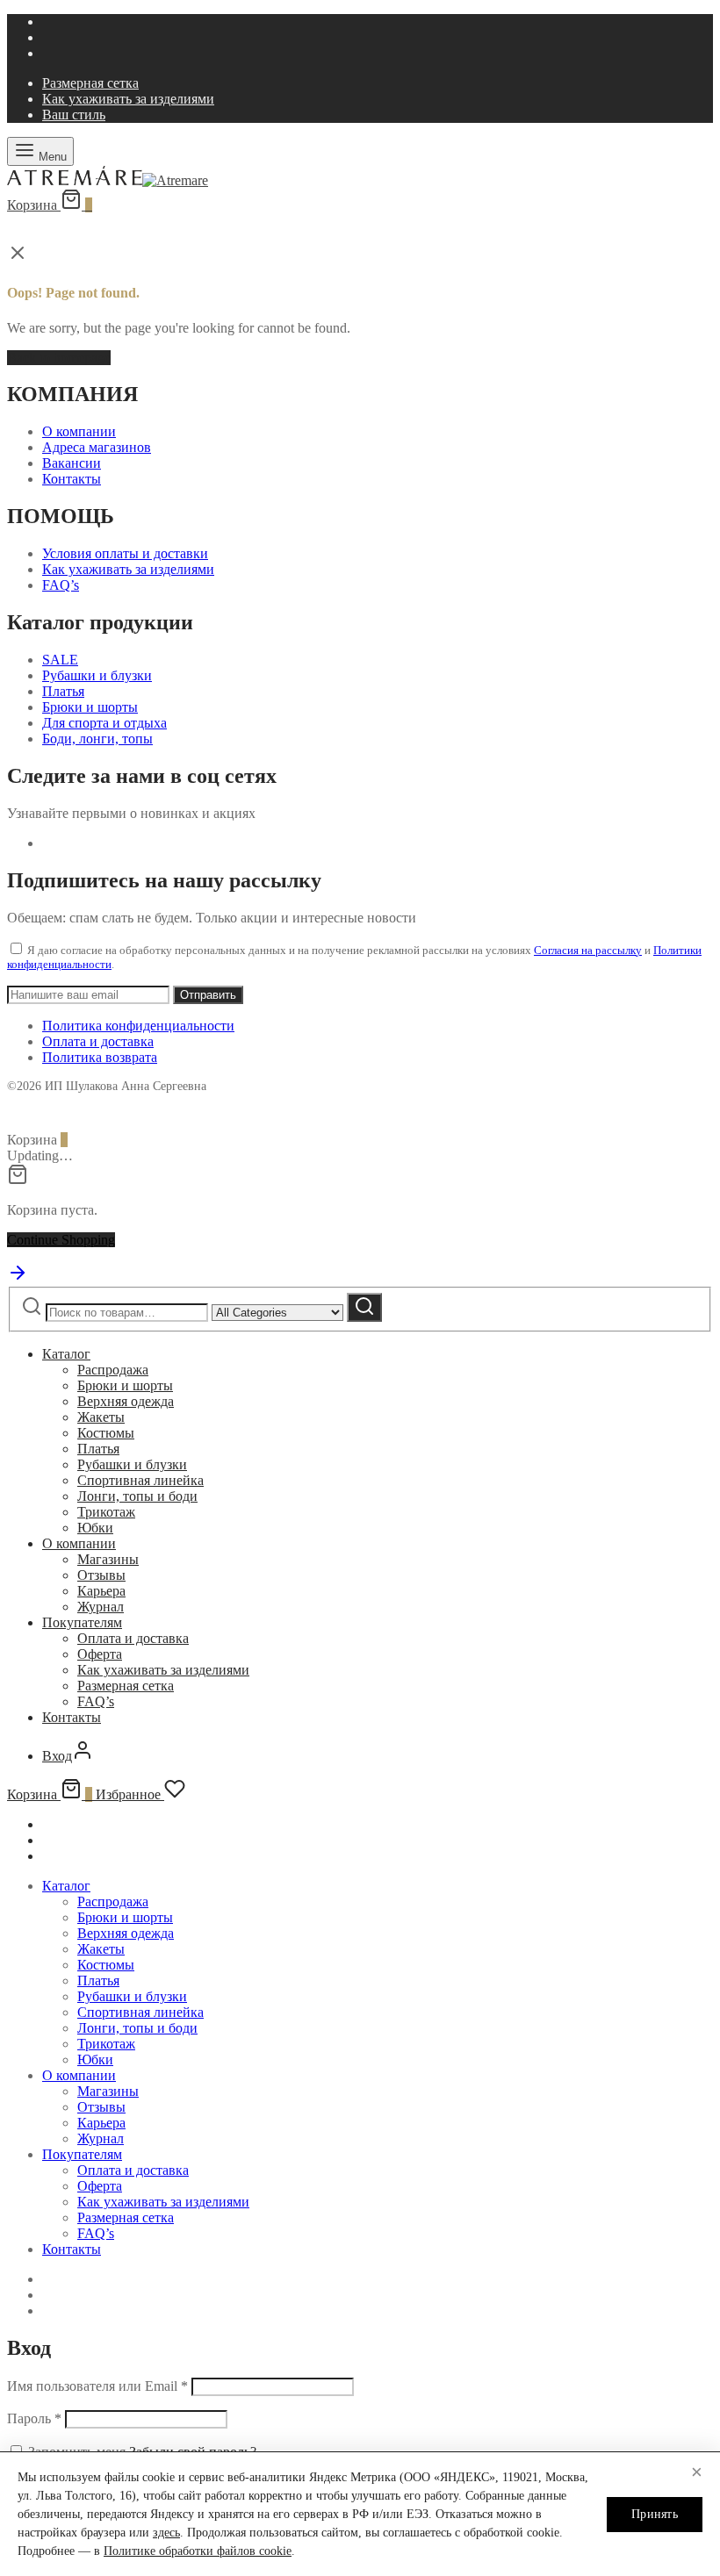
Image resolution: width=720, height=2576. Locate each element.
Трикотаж (106, 1512)
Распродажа (113, 1370)
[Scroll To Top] (18, 1278)
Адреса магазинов (97, 447)
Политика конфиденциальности (138, 1026)
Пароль (34, 2418)
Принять (655, 2514)
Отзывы (101, 1575)
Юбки (95, 1528)
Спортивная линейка (140, 1480)
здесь (166, 2533)
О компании (79, 431)
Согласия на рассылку (588, 950)
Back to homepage (59, 358)
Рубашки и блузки (97, 675)
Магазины (108, 1559)
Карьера (101, 1591)
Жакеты (101, 1417)
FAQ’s (61, 585)
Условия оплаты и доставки (125, 553)
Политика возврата (100, 1057)
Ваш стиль (74, 115)
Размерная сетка (90, 83)
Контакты (72, 479)
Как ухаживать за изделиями (128, 99)
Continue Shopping (61, 1240)
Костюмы (106, 1433)
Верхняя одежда (126, 1401)
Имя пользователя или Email (97, 2386)
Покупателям (82, 1622)
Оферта (100, 1654)
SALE (60, 660)
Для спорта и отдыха (104, 723)
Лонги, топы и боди (137, 1496)
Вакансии (72, 463)
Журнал (101, 1607)
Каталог (66, 1354)
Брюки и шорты (90, 707)
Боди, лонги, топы (97, 739)
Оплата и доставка (98, 1041)
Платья (63, 691)
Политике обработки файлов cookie (198, 2551)
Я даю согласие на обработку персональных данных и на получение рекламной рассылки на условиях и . (354, 957)
